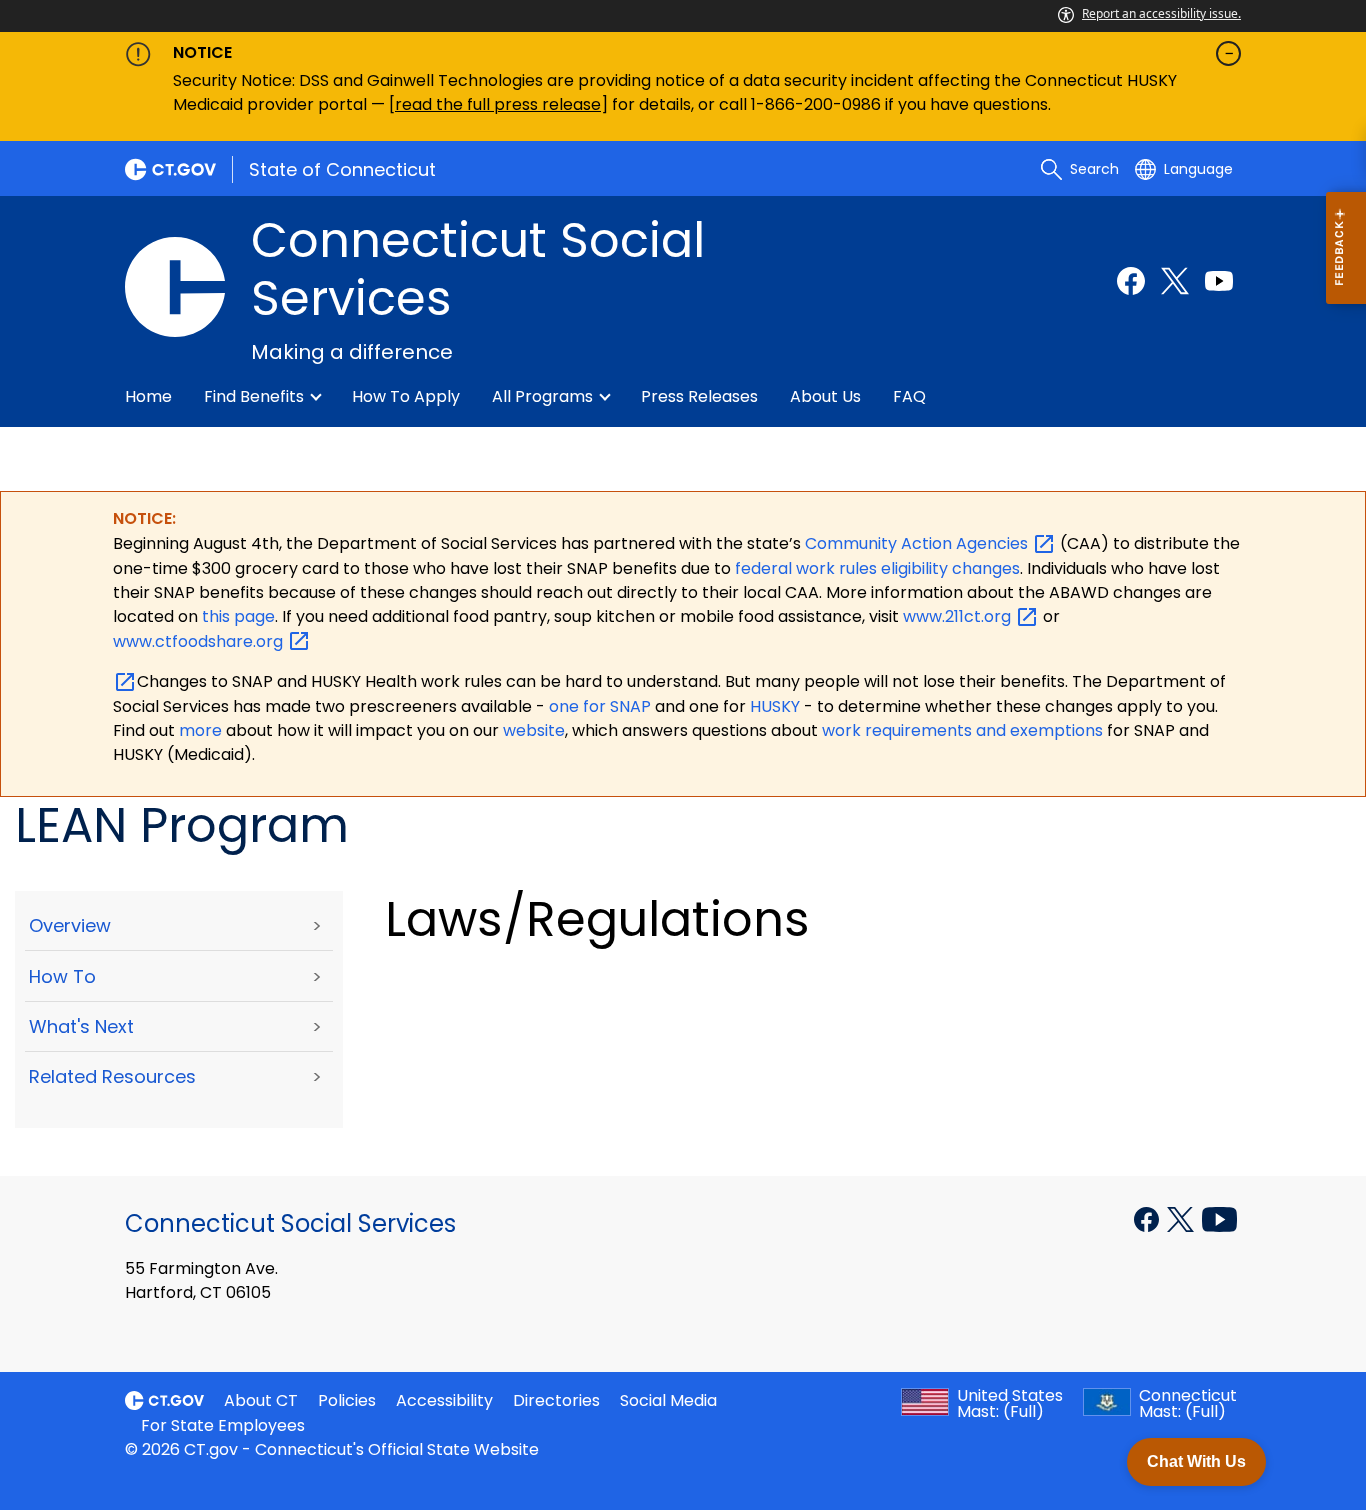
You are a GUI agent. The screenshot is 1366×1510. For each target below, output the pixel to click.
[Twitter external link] (1175, 281)
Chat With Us (1196, 1461)
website (534, 730)
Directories (556, 1400)
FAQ (909, 396)
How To (62, 976)
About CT (261, 1400)
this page (236, 616)
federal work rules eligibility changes (877, 568)
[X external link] (1182, 1218)
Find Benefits (254, 396)
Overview (70, 925)
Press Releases (699, 396)
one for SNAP (600, 706)
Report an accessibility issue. (1161, 13)
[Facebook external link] (1131, 281)
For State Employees (223, 1425)
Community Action (918, 543)
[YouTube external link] (1219, 1218)
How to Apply (406, 396)
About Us (825, 396)
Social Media (668, 1400)
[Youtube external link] (1219, 281)
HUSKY (777, 706)
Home (148, 396)
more (202, 730)
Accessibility (444, 1400)
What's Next (81, 1026)
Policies (347, 1400)
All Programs (542, 396)
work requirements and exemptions (962, 730)
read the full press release (498, 104)
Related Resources (112, 1076)
